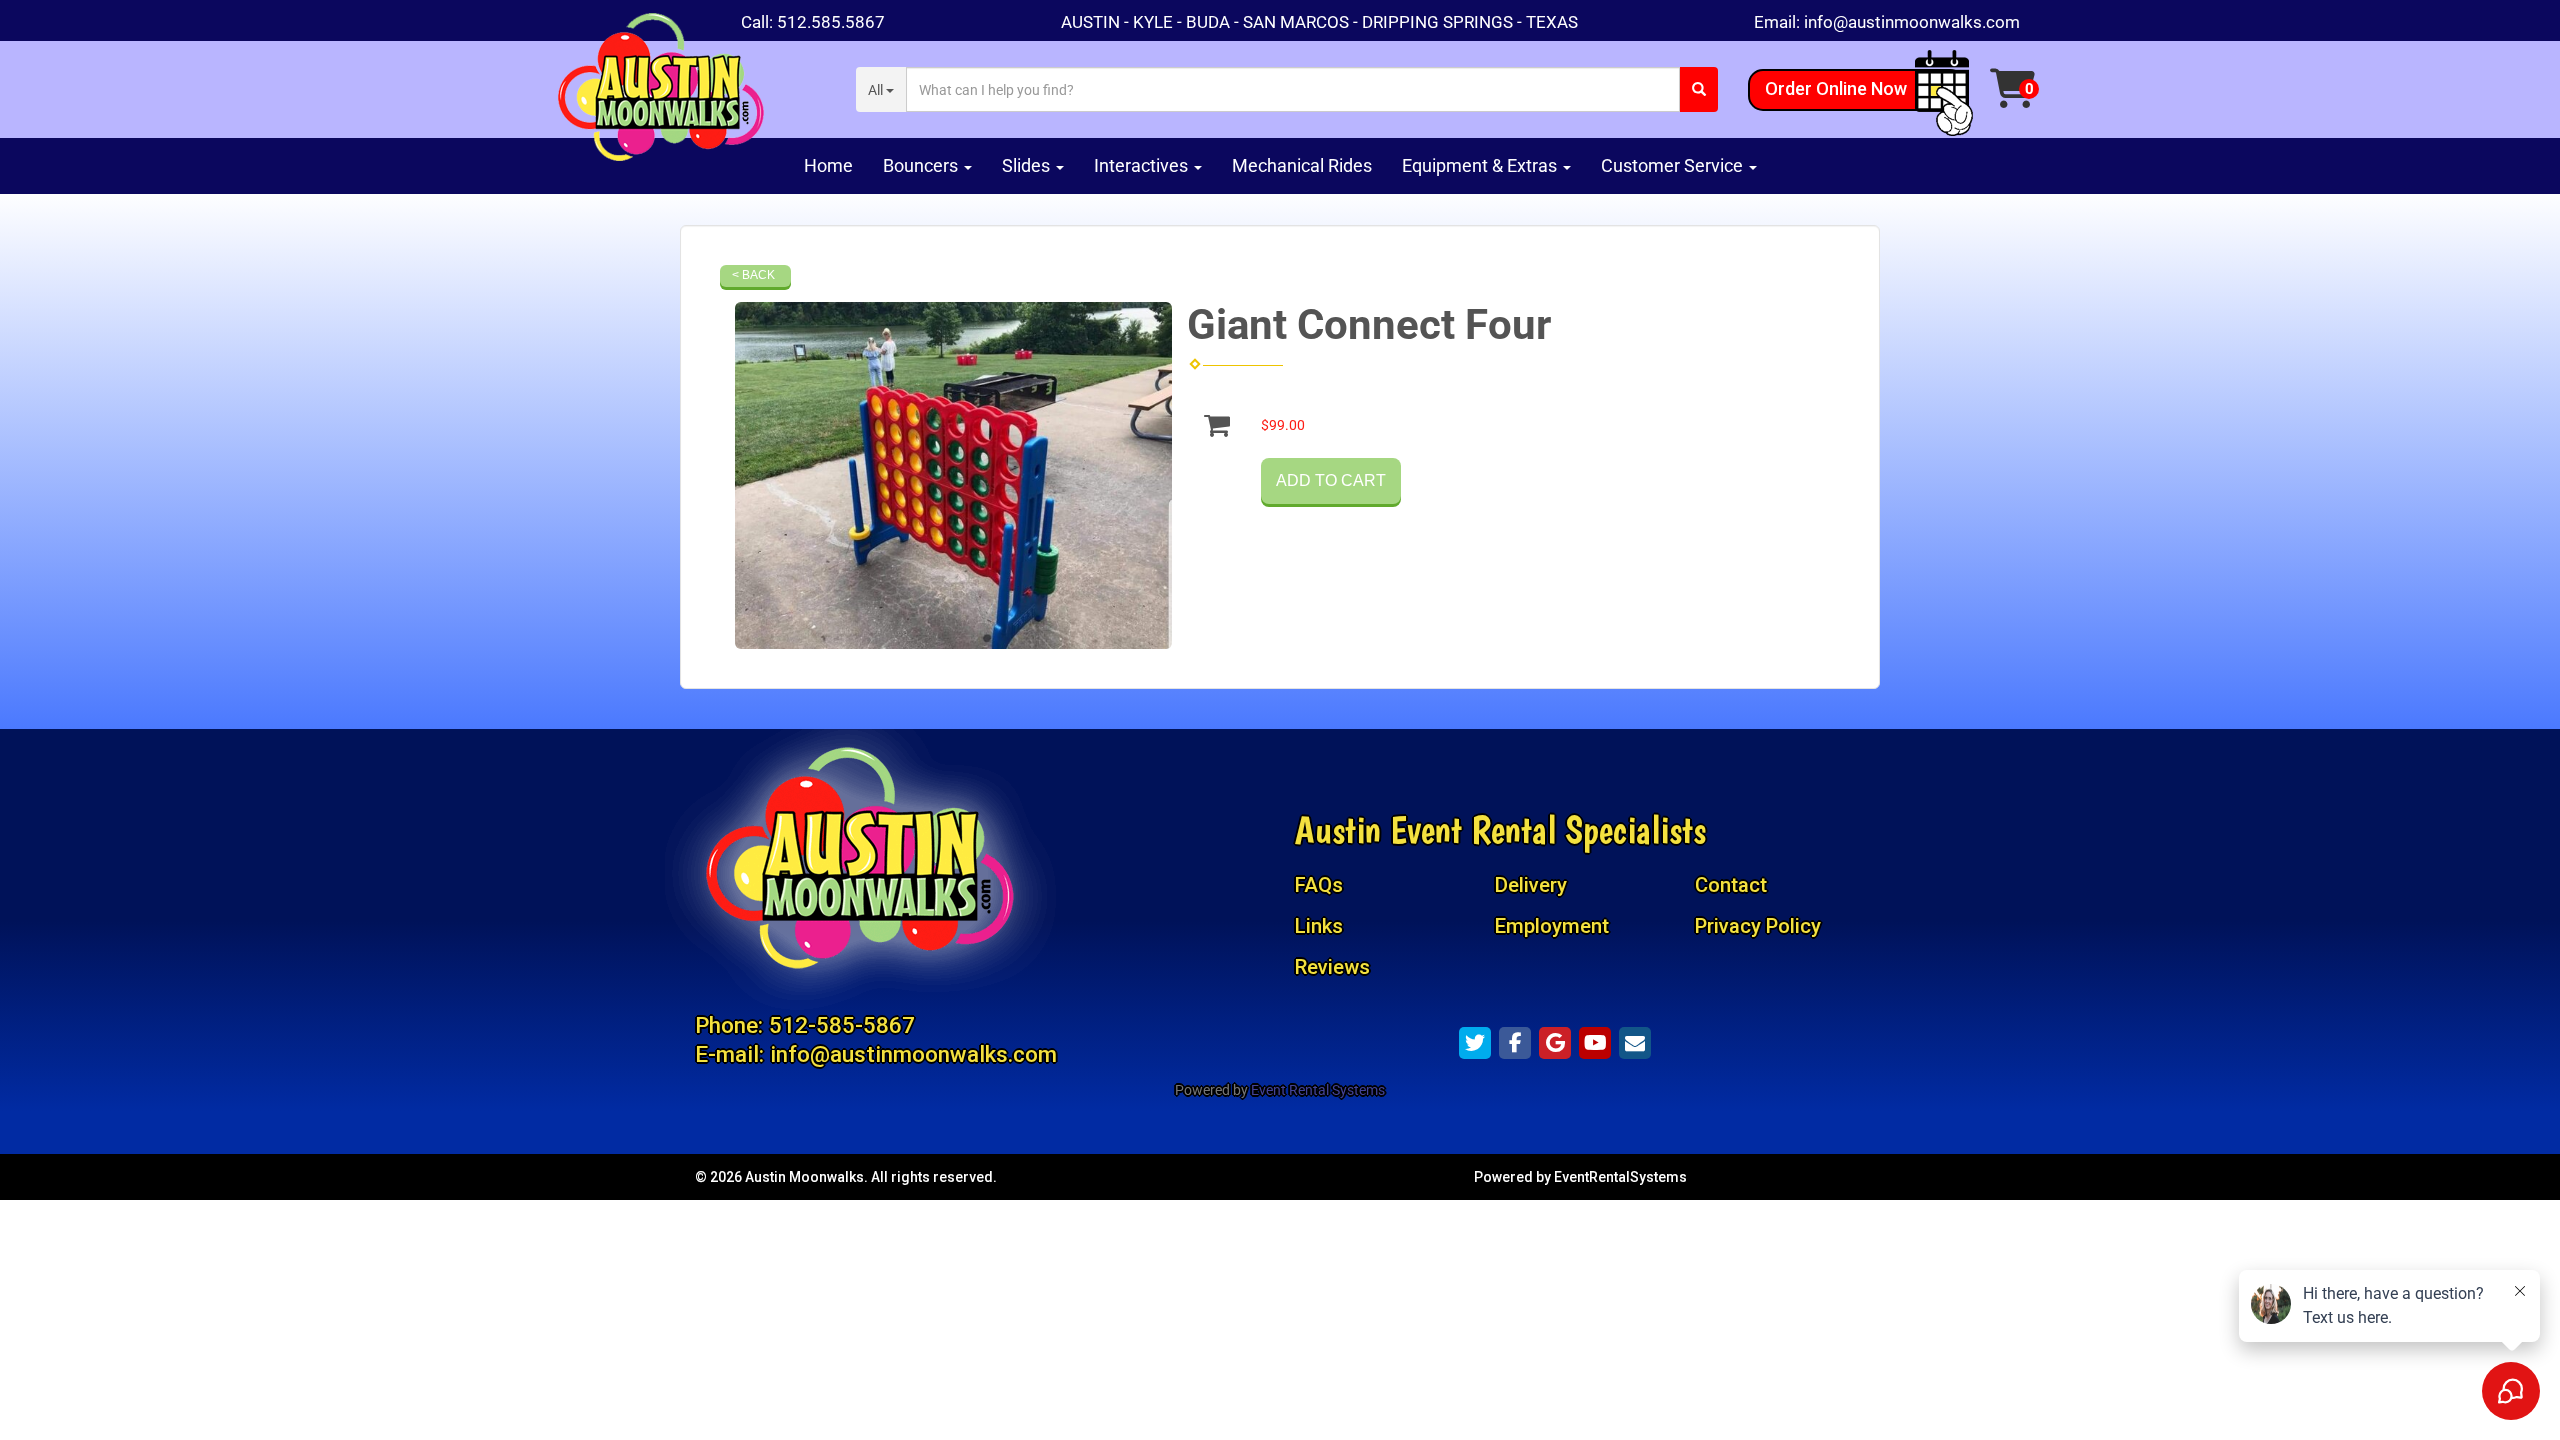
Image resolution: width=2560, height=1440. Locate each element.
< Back (753, 275)
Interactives (1143, 165)
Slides (1028, 165)
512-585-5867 (842, 1025)
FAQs (1319, 885)
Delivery (1531, 885)
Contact (1731, 885)
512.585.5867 (831, 22)
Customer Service (1674, 165)
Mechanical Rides (1302, 165)
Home (828, 165)
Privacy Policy (1758, 926)
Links (1319, 926)
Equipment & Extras (1481, 165)
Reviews (1332, 967)
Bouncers (922, 165)
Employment (1552, 926)
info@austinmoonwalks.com (1912, 22)
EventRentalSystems (1620, 1177)
